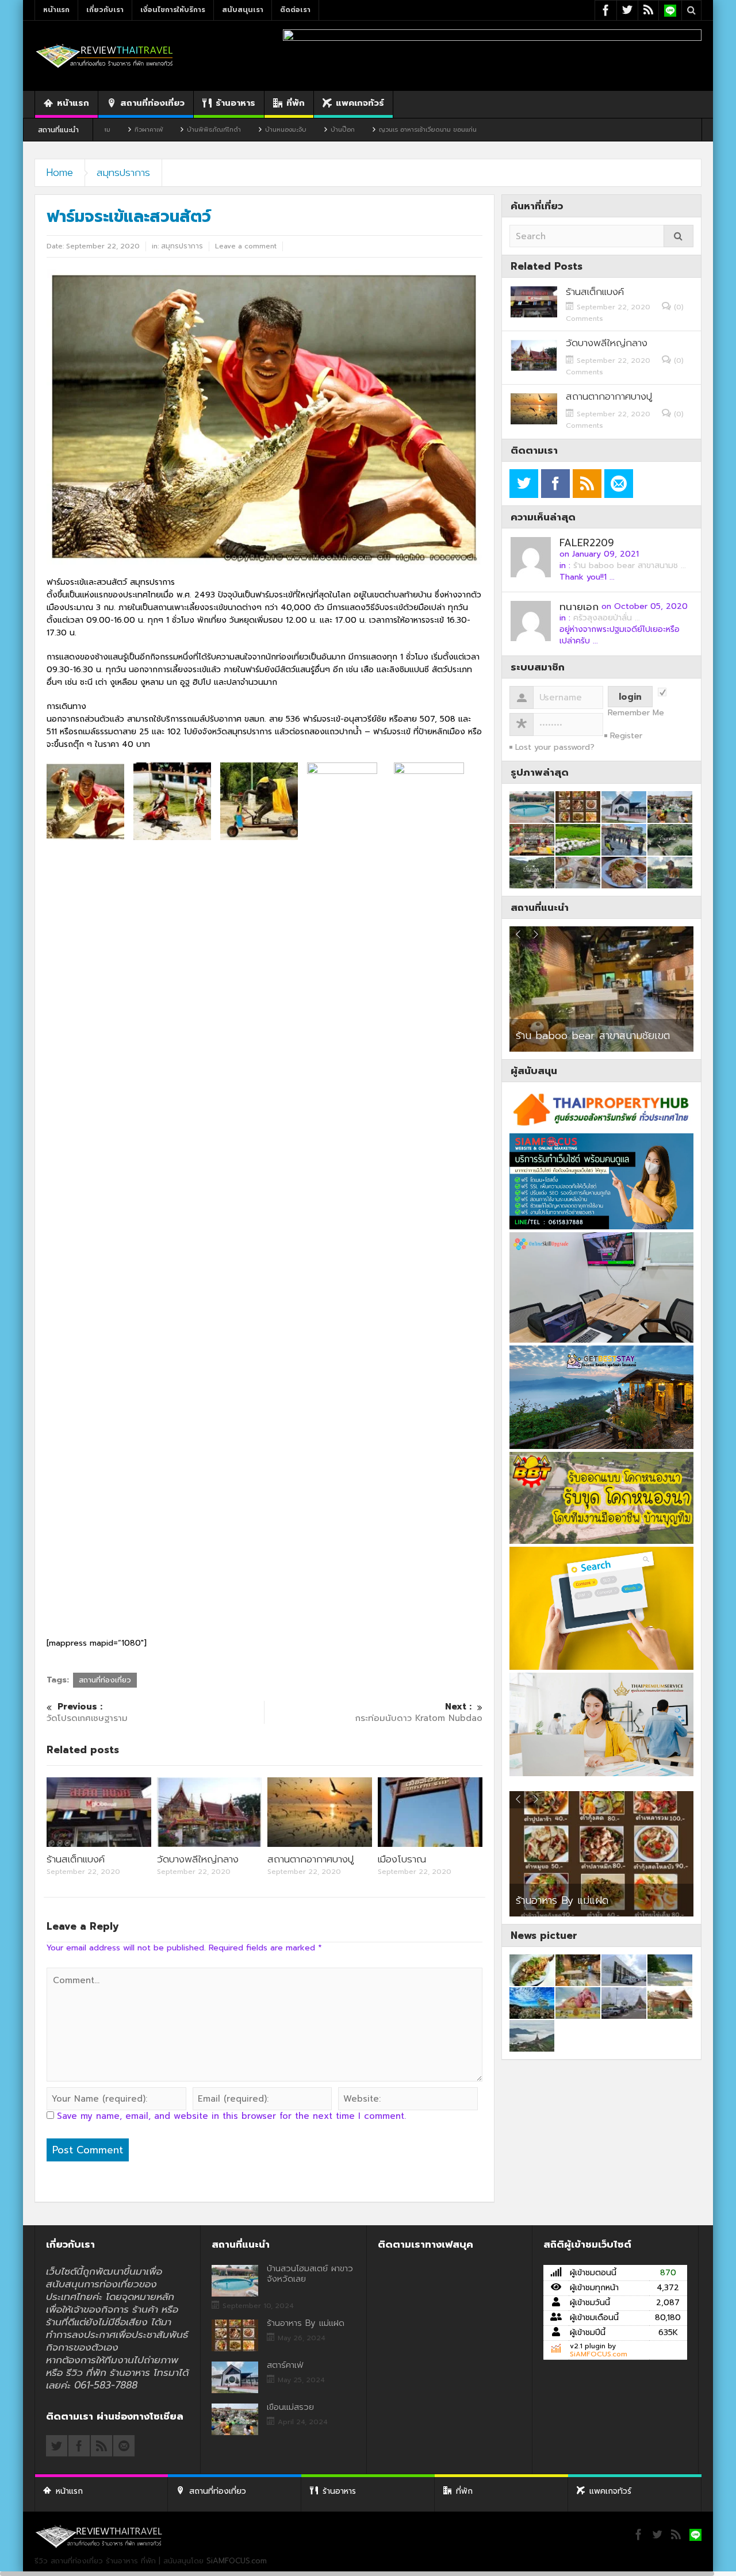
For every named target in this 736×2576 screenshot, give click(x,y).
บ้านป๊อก (244, 130)
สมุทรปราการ (123, 172)
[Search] (678, 236)
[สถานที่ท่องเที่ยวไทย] (105, 55)
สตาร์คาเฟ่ (538, 1900)
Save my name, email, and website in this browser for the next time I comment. (231, 2116)
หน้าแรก (56, 10)
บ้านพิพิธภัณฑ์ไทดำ (116, 130)
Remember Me (636, 713)
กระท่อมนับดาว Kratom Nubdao (419, 1713)
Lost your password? (555, 747)
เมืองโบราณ (402, 1859)
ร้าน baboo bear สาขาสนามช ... (630, 566)
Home (60, 172)
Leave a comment (246, 246)
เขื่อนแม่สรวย (290, 2407)
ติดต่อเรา (295, 10)
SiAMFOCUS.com (599, 2354)
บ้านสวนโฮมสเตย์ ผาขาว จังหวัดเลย (310, 2274)
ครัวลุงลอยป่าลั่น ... (607, 618)
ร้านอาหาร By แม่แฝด (306, 2323)
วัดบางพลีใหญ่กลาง (198, 1859)
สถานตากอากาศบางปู (310, 1859)
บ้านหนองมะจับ (187, 130)
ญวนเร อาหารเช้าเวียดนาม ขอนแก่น (329, 130)
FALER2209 (587, 543)
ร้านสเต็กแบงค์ (76, 1859)
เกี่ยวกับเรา (105, 10)
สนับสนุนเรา (243, 10)
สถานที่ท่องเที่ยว (152, 103)
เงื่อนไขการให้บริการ (173, 10)
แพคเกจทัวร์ (360, 103)
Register (626, 736)
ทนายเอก (579, 607)
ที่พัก (296, 103)
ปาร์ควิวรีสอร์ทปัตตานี (562, 1036)
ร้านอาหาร (235, 103)
